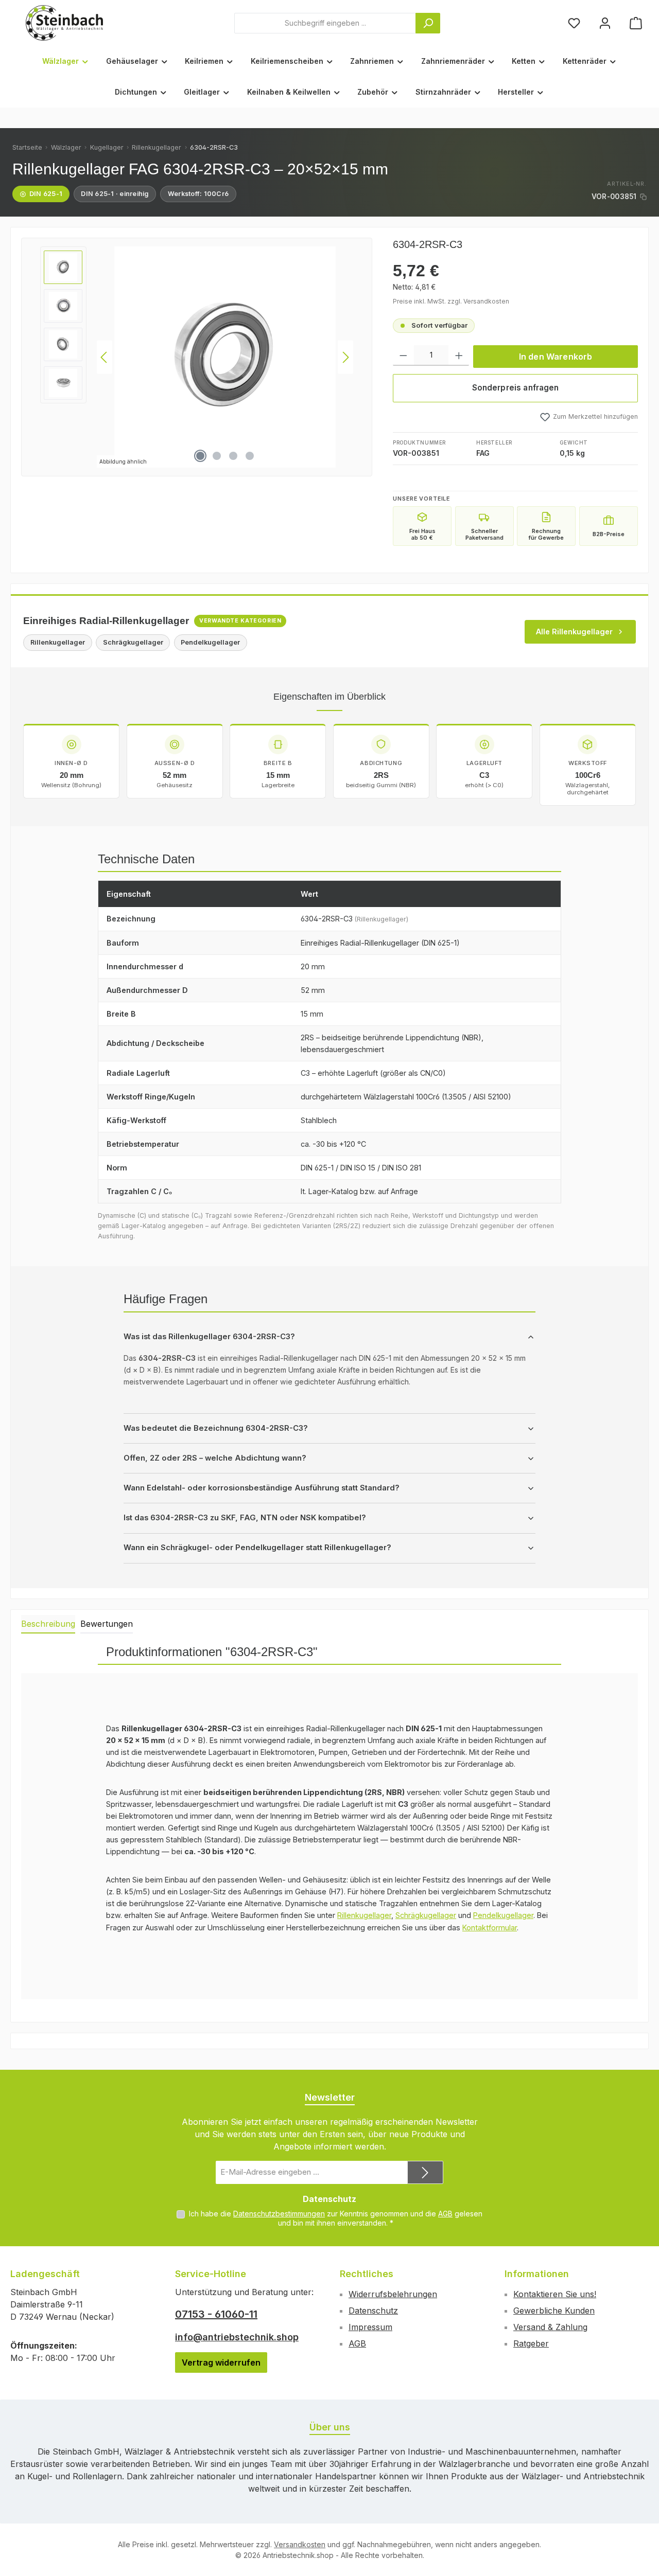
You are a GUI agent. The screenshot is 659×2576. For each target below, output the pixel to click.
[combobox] (325, 23)
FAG (483, 453)
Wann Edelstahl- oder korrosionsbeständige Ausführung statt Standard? (262, 1488)
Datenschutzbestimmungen (279, 2214)
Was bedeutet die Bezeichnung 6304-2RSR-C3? (216, 1428)
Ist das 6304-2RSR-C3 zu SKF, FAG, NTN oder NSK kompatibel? (245, 1518)
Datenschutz (373, 2311)
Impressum (370, 2327)
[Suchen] (428, 23)
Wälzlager (66, 147)
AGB (445, 2214)
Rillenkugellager (157, 147)
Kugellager (107, 147)
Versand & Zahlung (550, 2327)
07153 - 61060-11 (216, 2314)
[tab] (48, 1624)
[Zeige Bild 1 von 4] (200, 456)
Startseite (27, 147)
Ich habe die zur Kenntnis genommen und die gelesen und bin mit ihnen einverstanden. (336, 2218)
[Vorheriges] (105, 357)
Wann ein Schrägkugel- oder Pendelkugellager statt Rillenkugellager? (257, 1548)
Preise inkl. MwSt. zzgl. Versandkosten (451, 301)
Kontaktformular (490, 1927)
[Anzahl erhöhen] (459, 356)
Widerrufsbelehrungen (393, 2294)
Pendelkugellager (503, 1915)
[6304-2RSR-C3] (225, 357)
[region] (197, 357)
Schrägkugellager (426, 1915)
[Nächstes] (345, 357)
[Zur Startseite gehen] (64, 23)
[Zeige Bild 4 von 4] (250, 456)
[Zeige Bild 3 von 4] (233, 456)
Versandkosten (300, 2544)
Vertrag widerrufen (221, 2362)
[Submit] (425, 2172)
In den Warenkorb (556, 357)
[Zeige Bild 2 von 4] (217, 456)
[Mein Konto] (605, 23)
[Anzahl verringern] (403, 356)
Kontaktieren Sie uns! (555, 2294)
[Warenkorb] (636, 23)
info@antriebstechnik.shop (237, 2337)
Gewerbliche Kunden (554, 2311)
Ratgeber (531, 2343)
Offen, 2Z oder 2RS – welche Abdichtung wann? (215, 1458)
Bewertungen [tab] (107, 1624)
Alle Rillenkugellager (574, 632)
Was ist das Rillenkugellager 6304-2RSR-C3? (209, 1337)
